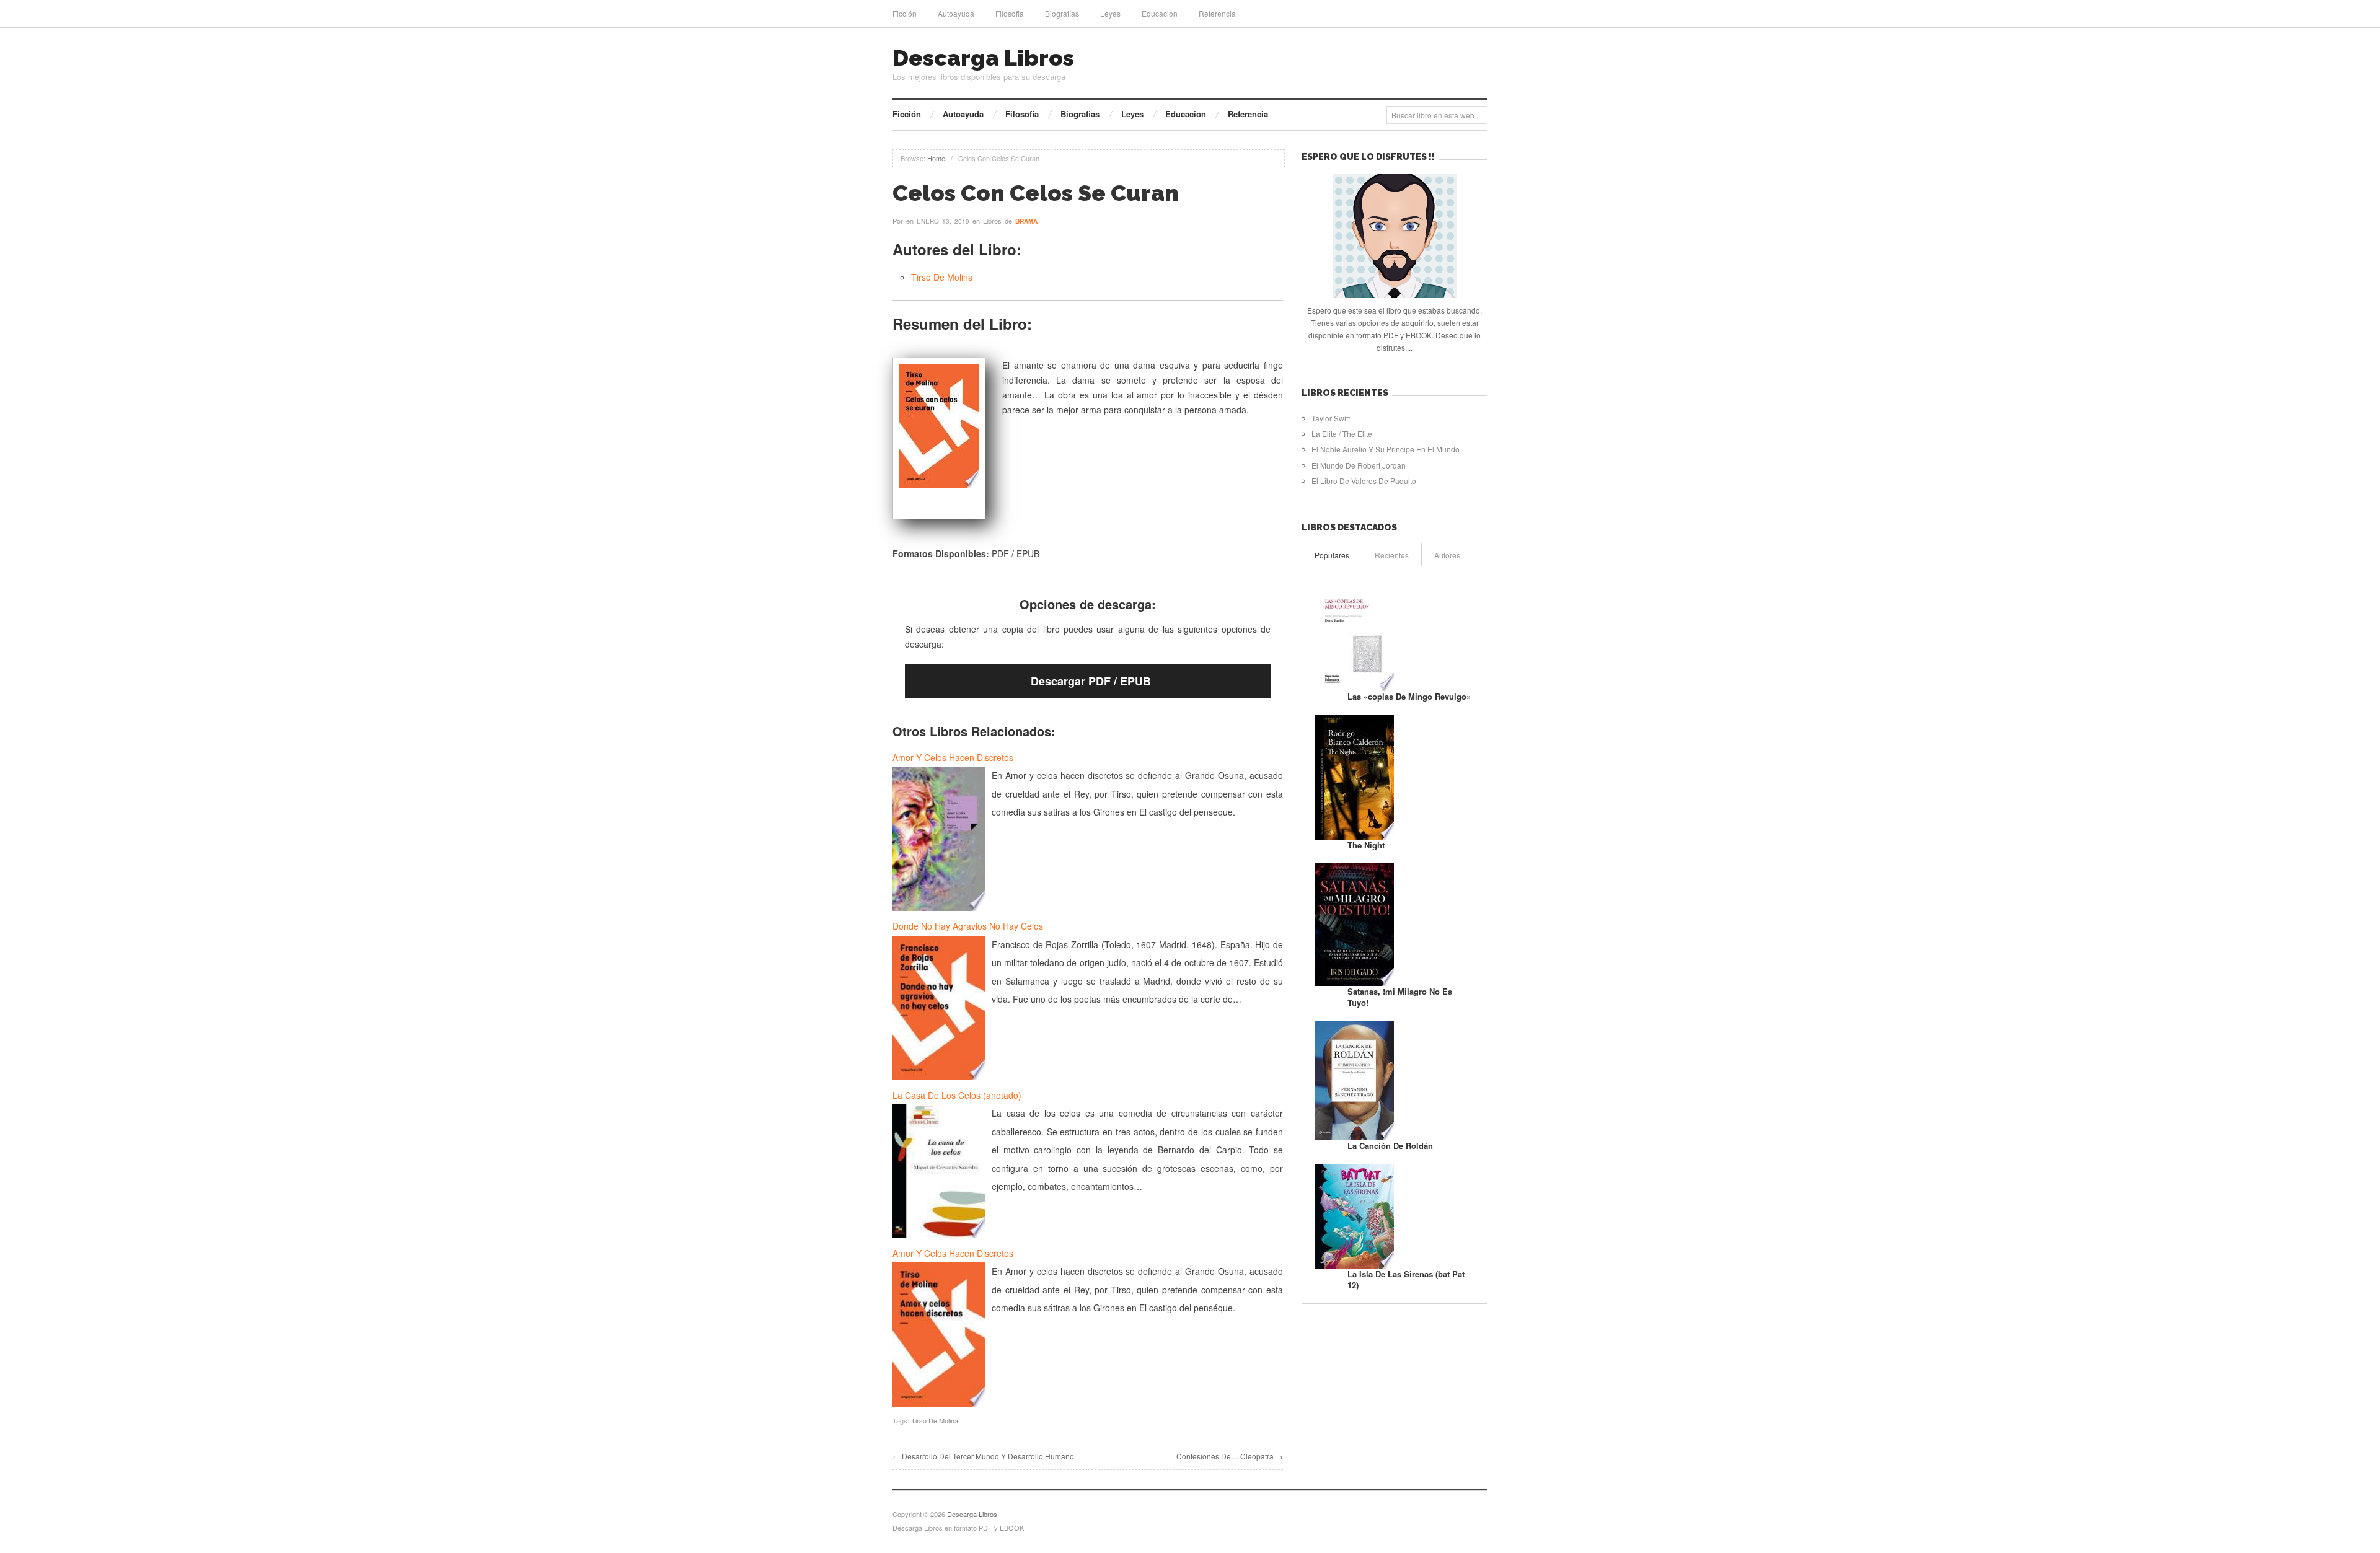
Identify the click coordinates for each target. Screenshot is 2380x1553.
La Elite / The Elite (1342, 433)
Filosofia (1010, 13)
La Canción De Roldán (1390, 1146)
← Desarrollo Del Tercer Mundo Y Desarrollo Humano (983, 1456)
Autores (1447, 555)
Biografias (1062, 13)
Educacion (1160, 13)
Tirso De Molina (942, 277)
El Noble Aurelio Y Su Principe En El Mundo (1386, 449)
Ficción (905, 13)
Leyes (1110, 13)
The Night (1366, 845)
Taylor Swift (1331, 418)
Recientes (1392, 555)
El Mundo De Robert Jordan (1359, 465)
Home (936, 158)
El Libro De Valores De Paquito (1364, 481)
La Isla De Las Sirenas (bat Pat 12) (1406, 1279)
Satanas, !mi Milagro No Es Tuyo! (1400, 997)
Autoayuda (956, 13)
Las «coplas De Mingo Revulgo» (1409, 696)
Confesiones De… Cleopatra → (1230, 1456)
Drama (1026, 221)
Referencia (1217, 13)
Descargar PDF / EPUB (1091, 681)
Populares (1332, 555)
